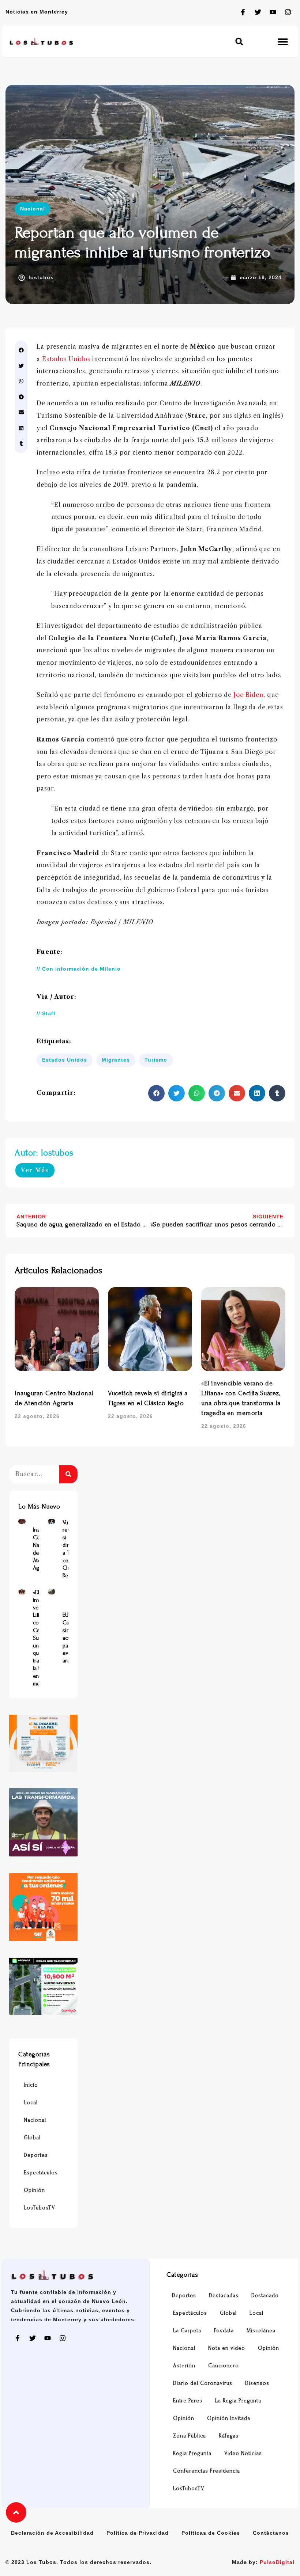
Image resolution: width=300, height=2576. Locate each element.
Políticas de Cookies (211, 2533)
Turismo (156, 1060)
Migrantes (116, 1060)
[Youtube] (273, 12)
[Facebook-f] (243, 12)
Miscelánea (261, 2331)
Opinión (34, 2190)
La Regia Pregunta (238, 2401)
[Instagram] (288, 12)
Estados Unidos (66, 359)
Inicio (31, 2085)
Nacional (33, 209)
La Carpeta (187, 2331)
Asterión (184, 2366)
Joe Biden (248, 695)
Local (31, 2103)
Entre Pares (188, 2401)
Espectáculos (41, 2173)
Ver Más (35, 1170)
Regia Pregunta (192, 2453)
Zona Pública (190, 2436)
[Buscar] (68, 1474)
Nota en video (227, 2348)
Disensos (257, 2383)
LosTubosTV (40, 2208)
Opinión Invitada (229, 2418)
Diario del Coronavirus (203, 2383)
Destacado (265, 2296)
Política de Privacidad (138, 2533)
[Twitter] (258, 12)
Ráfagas (229, 2436)
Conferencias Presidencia (207, 2471)
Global (32, 2138)
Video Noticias (243, 2453)
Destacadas (224, 2296)
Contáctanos (271, 2533)
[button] (239, 41)
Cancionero (224, 2366)
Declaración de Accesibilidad (52, 2533)
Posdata (224, 2331)
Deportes (36, 2155)
